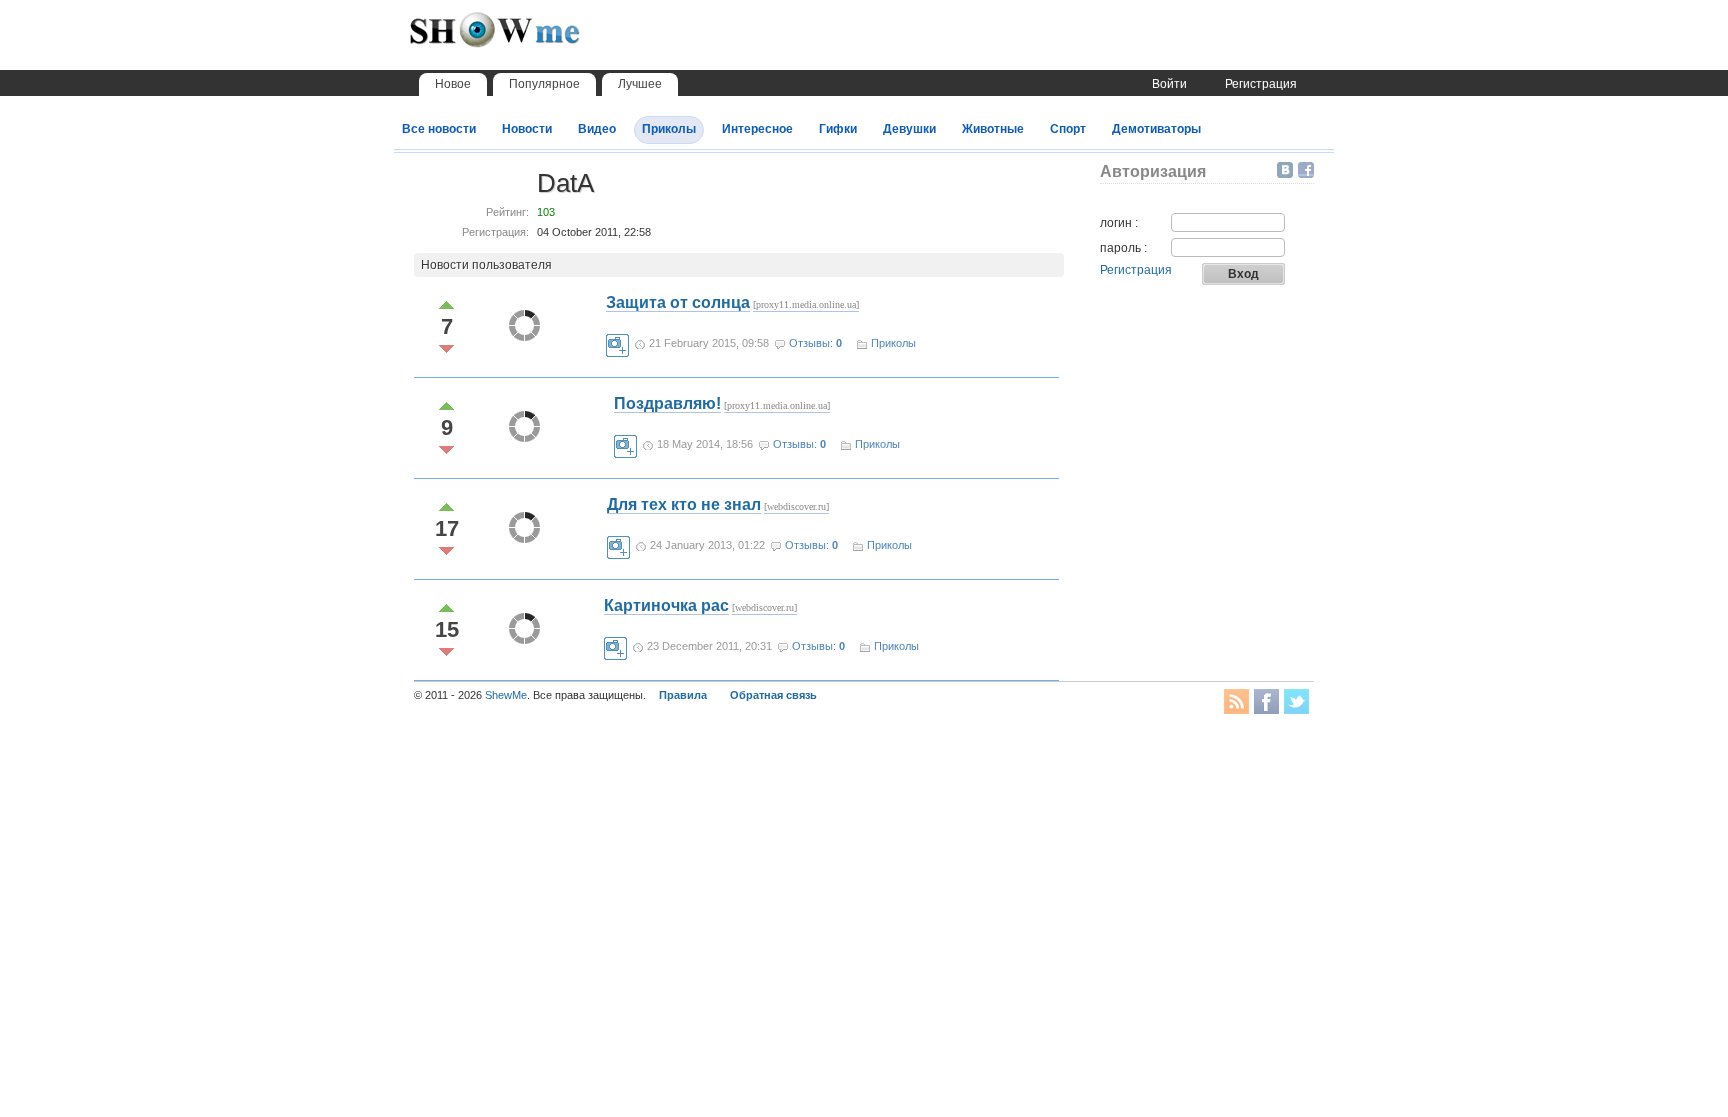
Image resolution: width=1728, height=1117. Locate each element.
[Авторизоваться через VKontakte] (1287, 170)
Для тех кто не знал (684, 504)
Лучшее (640, 84)
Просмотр (617, 345)
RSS (1236, 701)
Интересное (757, 129)
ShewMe (506, 695)
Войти (1169, 84)
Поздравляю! (667, 403)
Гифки (838, 129)
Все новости (439, 129)
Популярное (544, 84)
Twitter (1296, 701)
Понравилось (446, 304)
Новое (453, 84)
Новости (527, 129)
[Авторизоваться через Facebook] (1306, 170)
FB (1266, 701)
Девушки (909, 129)
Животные (993, 129)
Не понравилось (446, 349)
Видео (597, 129)
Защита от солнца (678, 302)
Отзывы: (815, 343)
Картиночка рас (666, 605)
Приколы (669, 129)
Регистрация (1261, 84)
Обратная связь (773, 695)
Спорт (1068, 129)
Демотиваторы (1156, 129)
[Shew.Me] (539, 40)
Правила (683, 695)
